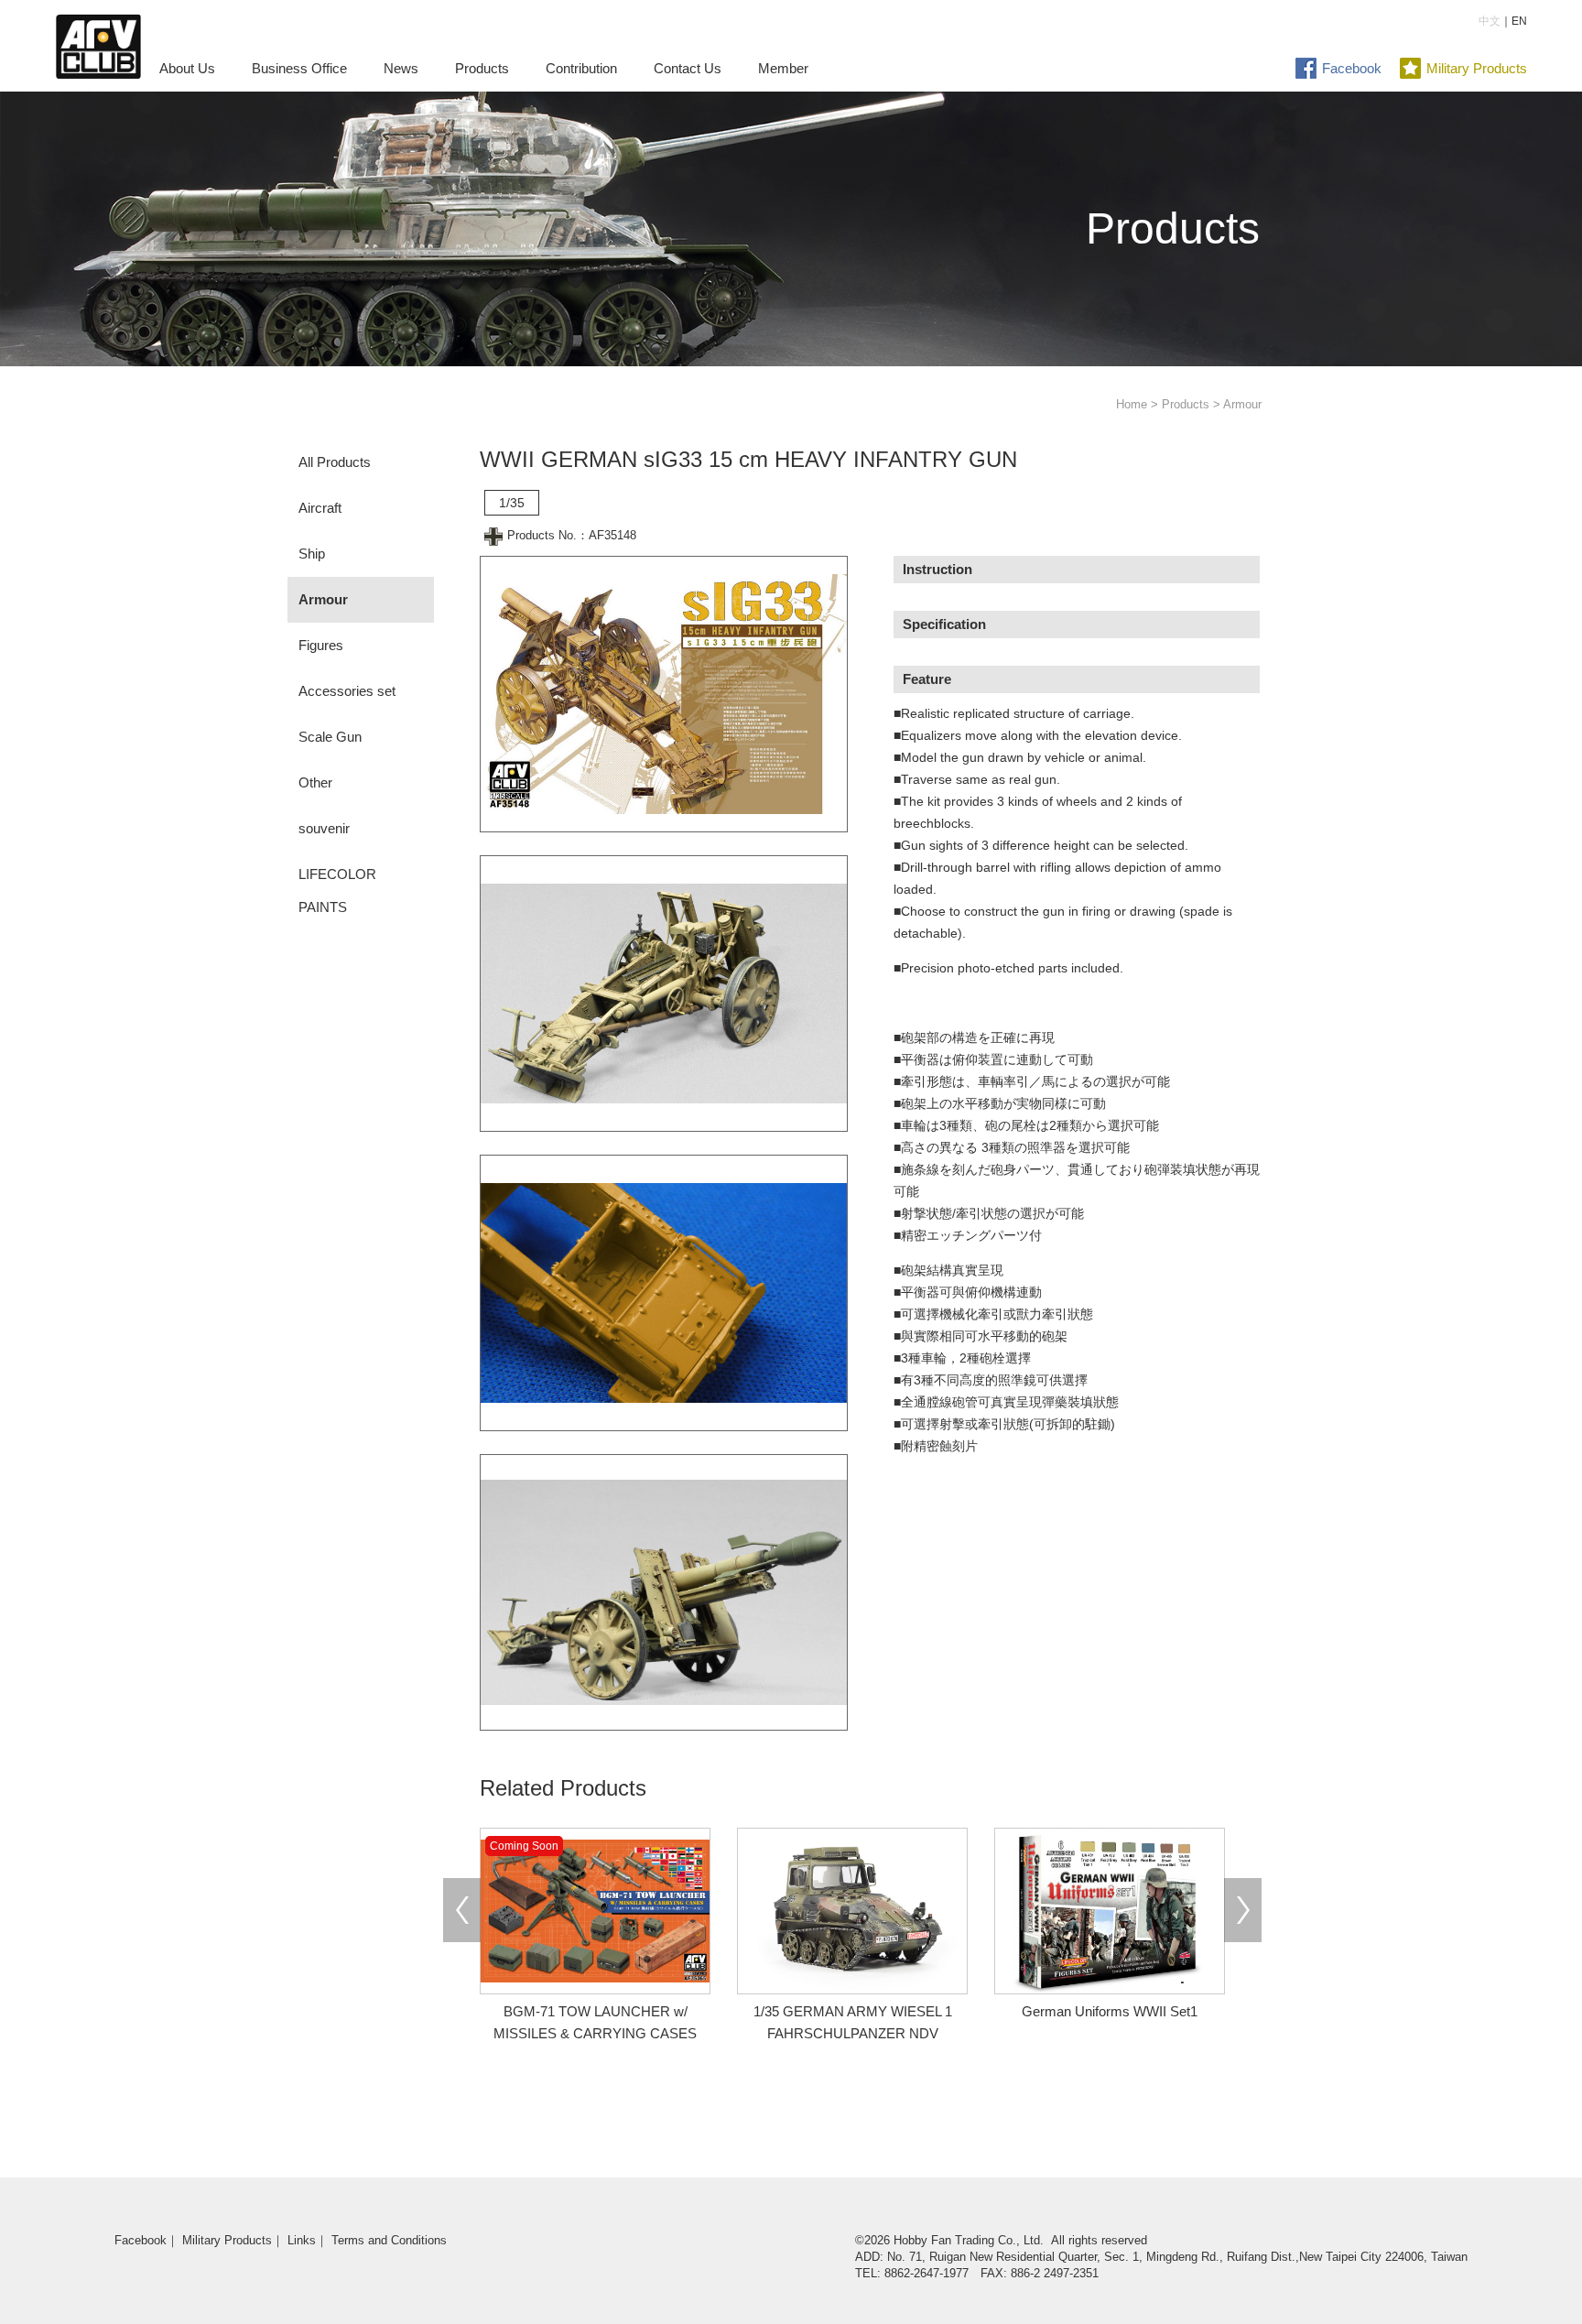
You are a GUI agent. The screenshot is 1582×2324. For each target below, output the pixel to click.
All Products (335, 462)
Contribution (581, 68)
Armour (323, 599)
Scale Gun (330, 737)
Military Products (1477, 68)
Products (482, 68)
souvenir (324, 828)
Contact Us (688, 68)
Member (783, 68)
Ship (312, 554)
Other (315, 782)
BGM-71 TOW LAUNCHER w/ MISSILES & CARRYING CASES (593, 2011)
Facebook (1352, 68)
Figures (321, 645)
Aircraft (320, 508)
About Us (187, 68)
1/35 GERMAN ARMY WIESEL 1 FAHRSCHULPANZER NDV (853, 2022)
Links (302, 2240)
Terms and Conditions (389, 2240)
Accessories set (347, 691)
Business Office (299, 68)
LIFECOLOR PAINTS (337, 891)
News (401, 68)
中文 (1490, 21)
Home (1132, 404)
